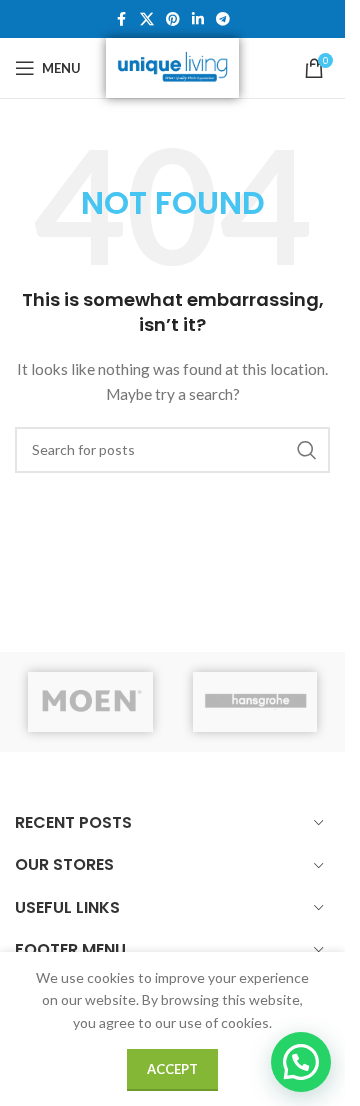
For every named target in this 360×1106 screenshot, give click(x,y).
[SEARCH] (307, 450)
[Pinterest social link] (173, 19)
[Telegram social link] (223, 19)
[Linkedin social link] (198, 19)
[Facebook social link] (122, 19)
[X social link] (147, 19)
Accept (172, 1069)
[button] (301, 1062)
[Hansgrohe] (255, 702)
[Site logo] (172, 66)
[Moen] (90, 702)
